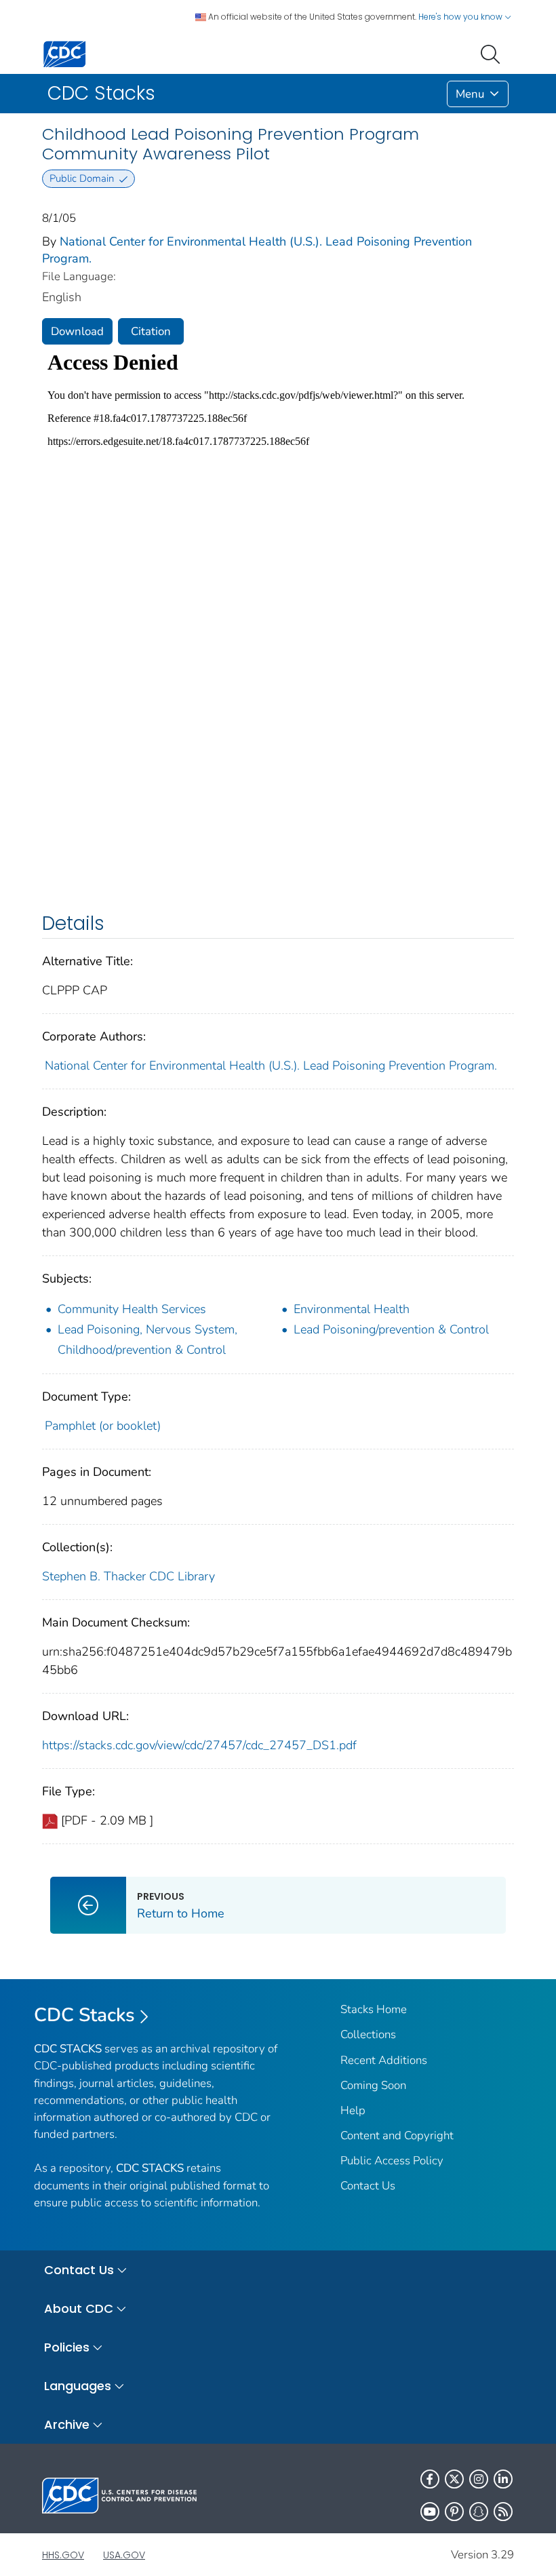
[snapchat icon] (479, 2512)
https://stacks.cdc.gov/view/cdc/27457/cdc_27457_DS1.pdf (199, 1745)
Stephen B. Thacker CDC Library (128, 1576)
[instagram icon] (479, 2479)
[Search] (493, 53)
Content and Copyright (397, 2135)
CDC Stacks (84, 2015)
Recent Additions (384, 2060)
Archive (67, 2424)
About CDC (79, 2308)
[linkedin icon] (503, 2479)
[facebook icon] (430, 2479)
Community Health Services (132, 1309)
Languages (78, 2386)
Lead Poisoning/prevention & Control (391, 1329)
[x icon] (454, 2479)
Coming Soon (373, 2085)
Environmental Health (352, 1309)
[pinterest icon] (454, 2512)
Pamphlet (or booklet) (103, 1426)
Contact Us (368, 2186)
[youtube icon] (430, 2512)
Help (353, 2110)
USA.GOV (124, 2555)
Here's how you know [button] (461, 17)
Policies (67, 2347)
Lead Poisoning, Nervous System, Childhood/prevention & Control (147, 1340)
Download (77, 331)
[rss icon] (503, 2512)
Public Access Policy (392, 2161)
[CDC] (64, 53)
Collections (368, 2034)
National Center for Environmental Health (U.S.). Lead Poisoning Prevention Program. (271, 1066)
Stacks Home (374, 2009)
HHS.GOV (63, 2555)
